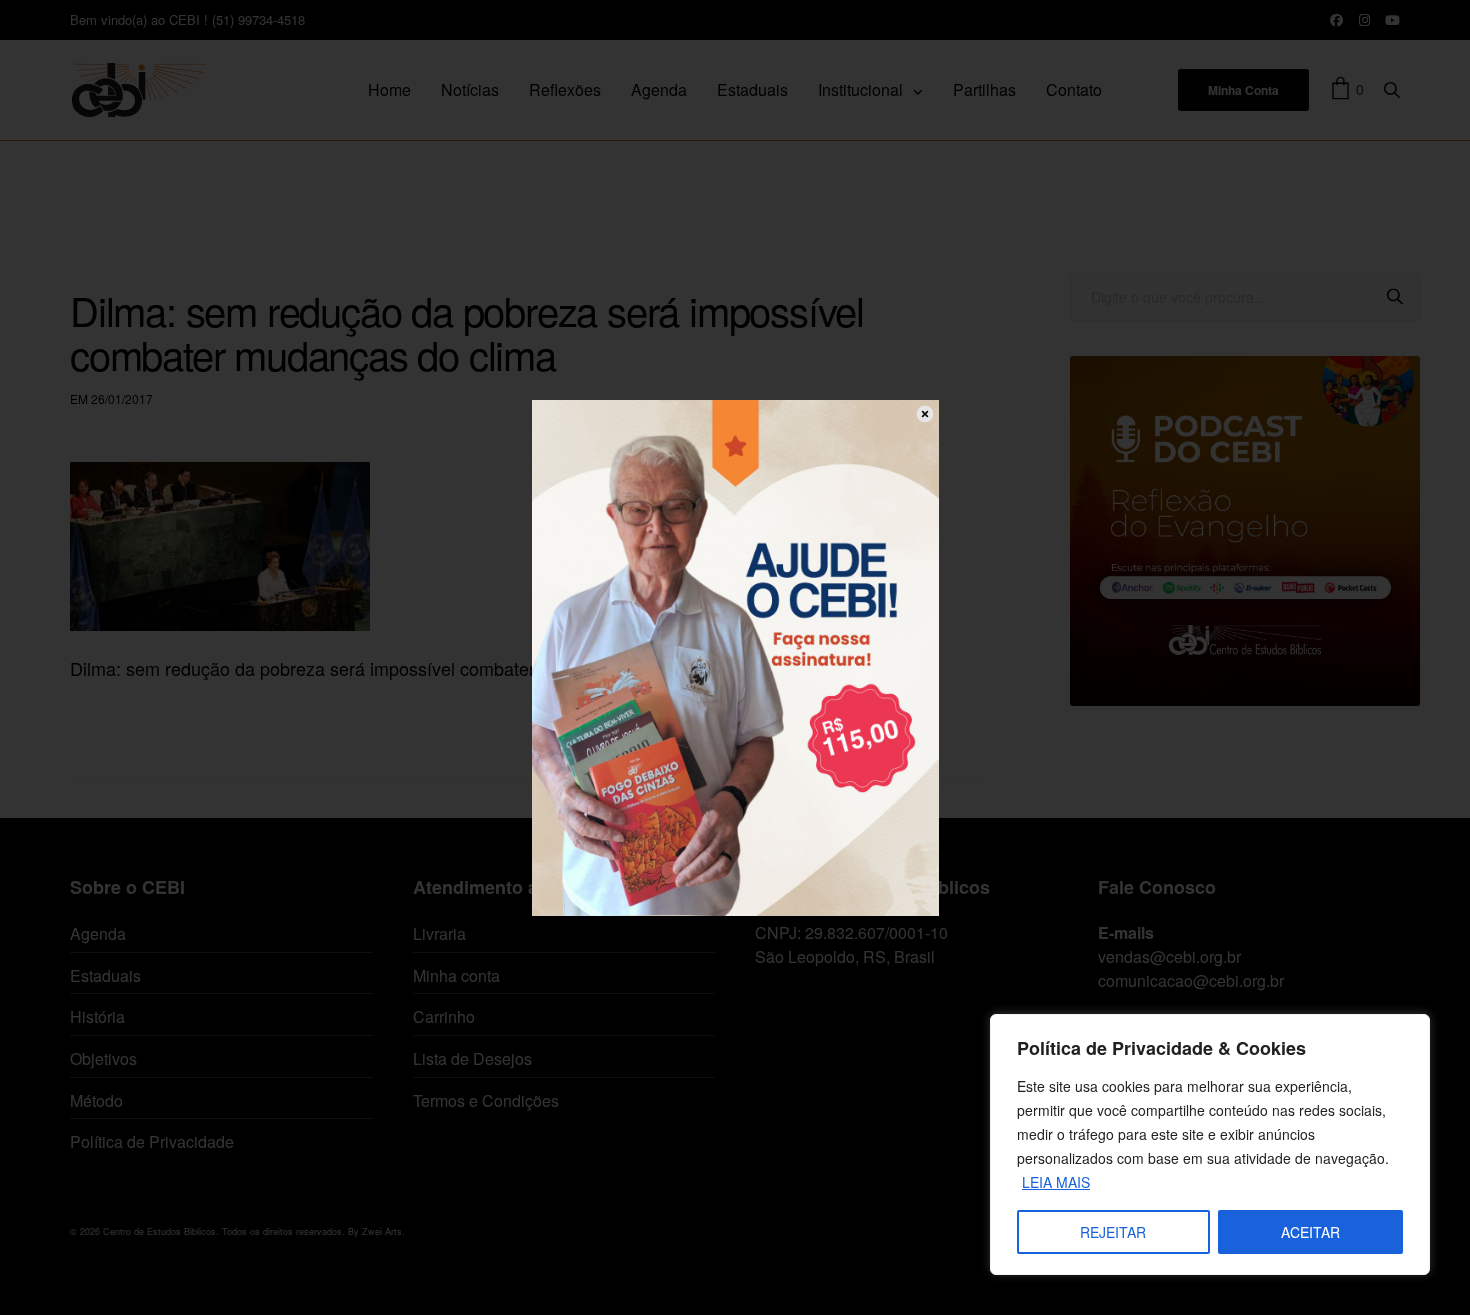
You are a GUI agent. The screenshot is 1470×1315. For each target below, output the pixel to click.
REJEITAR (1113, 1232)
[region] (1210, 1144)
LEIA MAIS (1056, 1182)
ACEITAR (1310, 1232)
